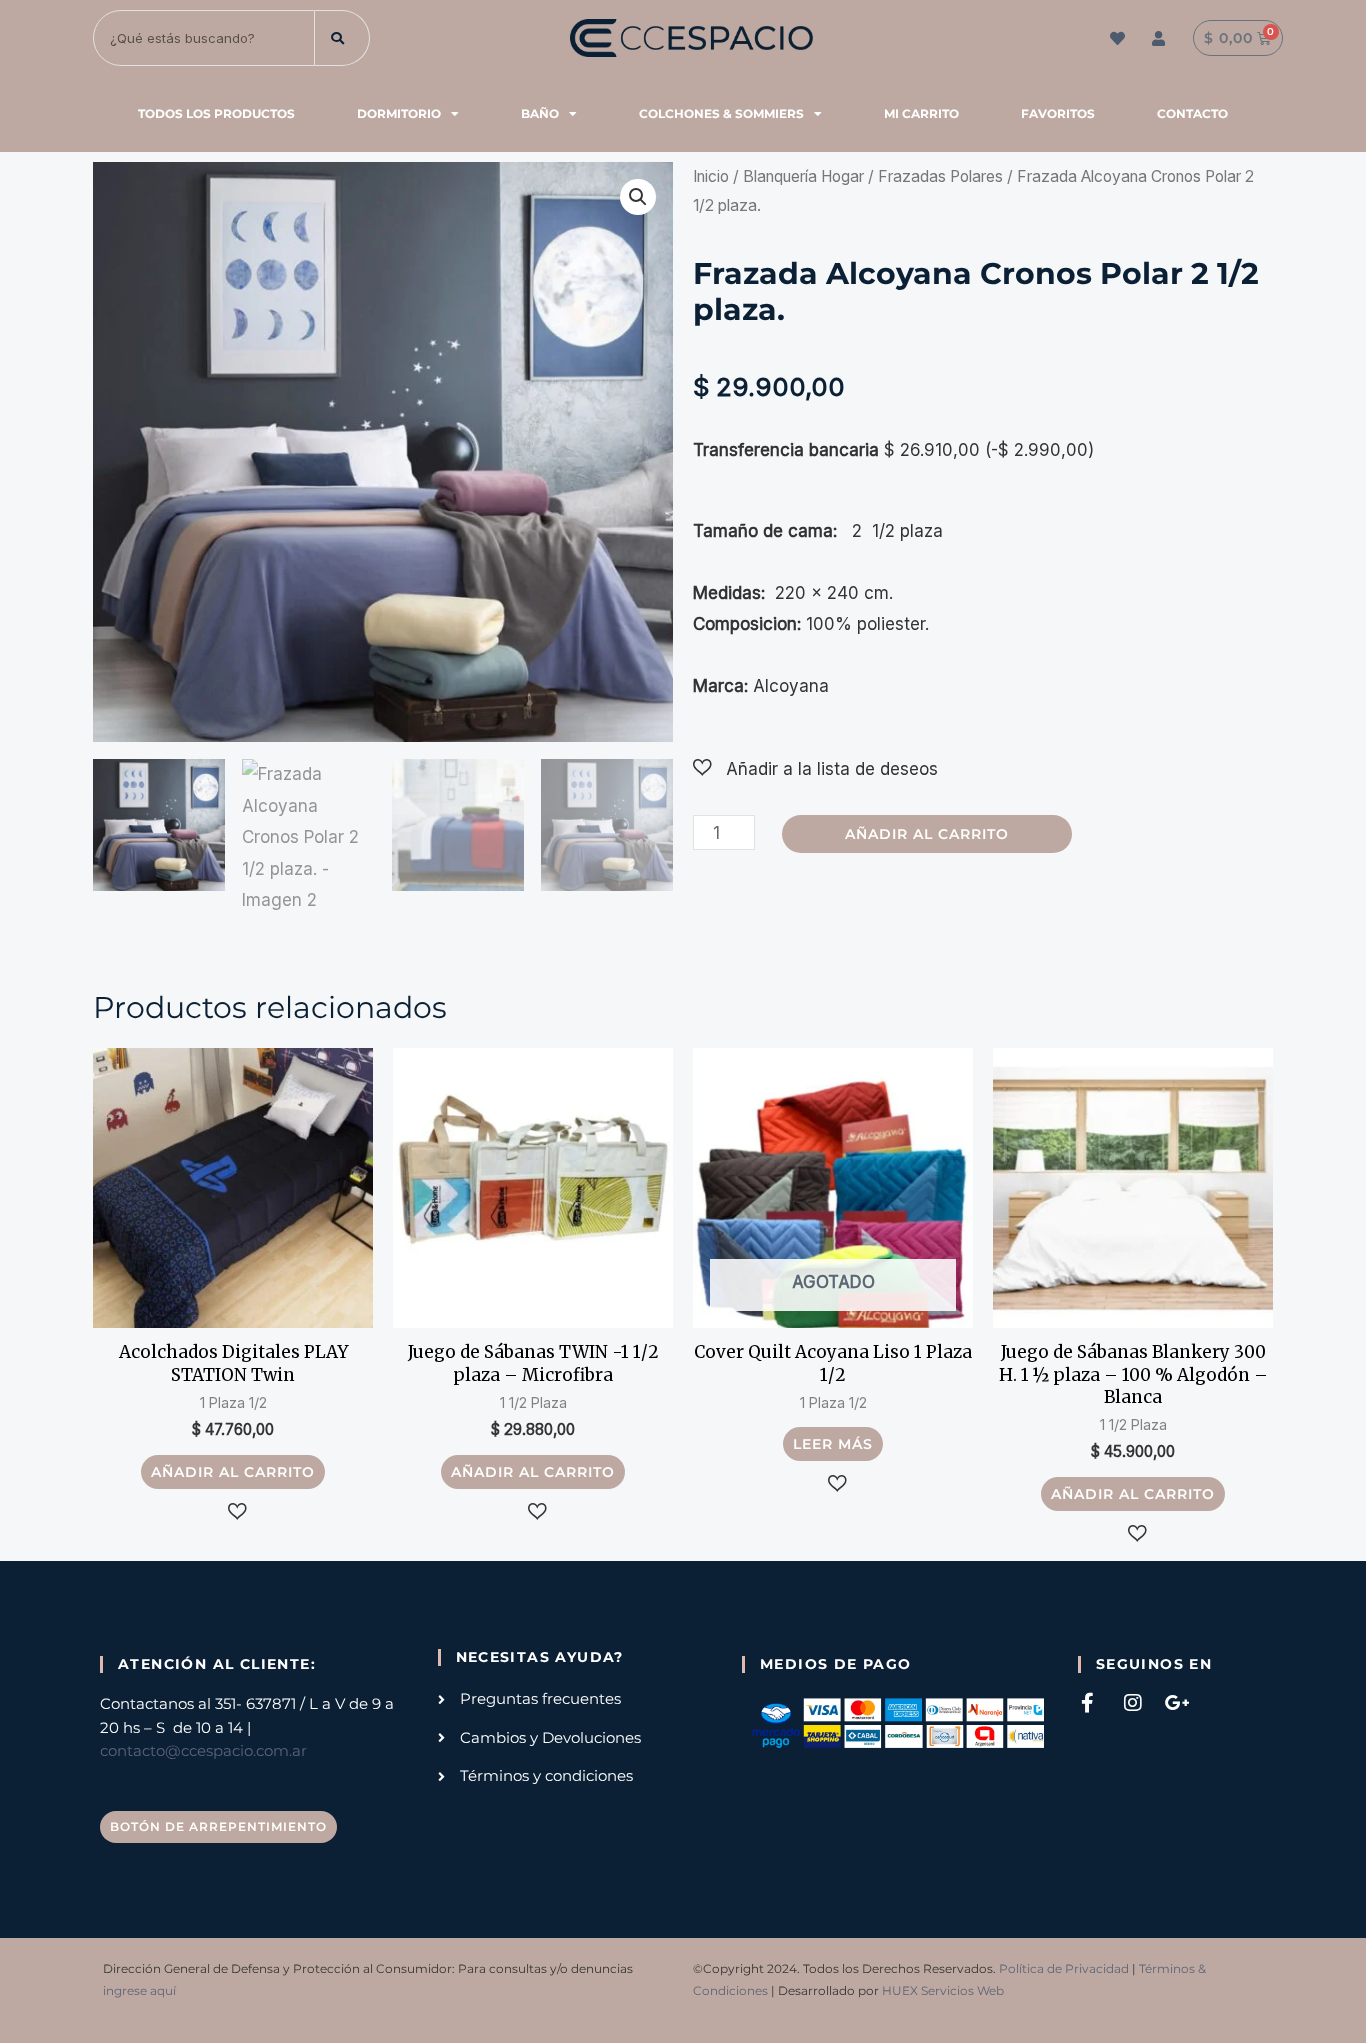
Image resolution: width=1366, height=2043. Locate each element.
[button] (638, 197)
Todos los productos (216, 113)
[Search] (342, 38)
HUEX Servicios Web (943, 1990)
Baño (540, 113)
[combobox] (204, 38)
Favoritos (1058, 113)
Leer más (833, 1444)
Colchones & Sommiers (721, 113)
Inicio (711, 176)
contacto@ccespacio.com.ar (203, 1751)
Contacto (1192, 113)
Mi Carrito (921, 113)
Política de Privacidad (1064, 1968)
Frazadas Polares (940, 176)
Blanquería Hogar (803, 176)
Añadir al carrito (927, 834)
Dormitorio (399, 113)
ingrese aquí (139, 1990)
